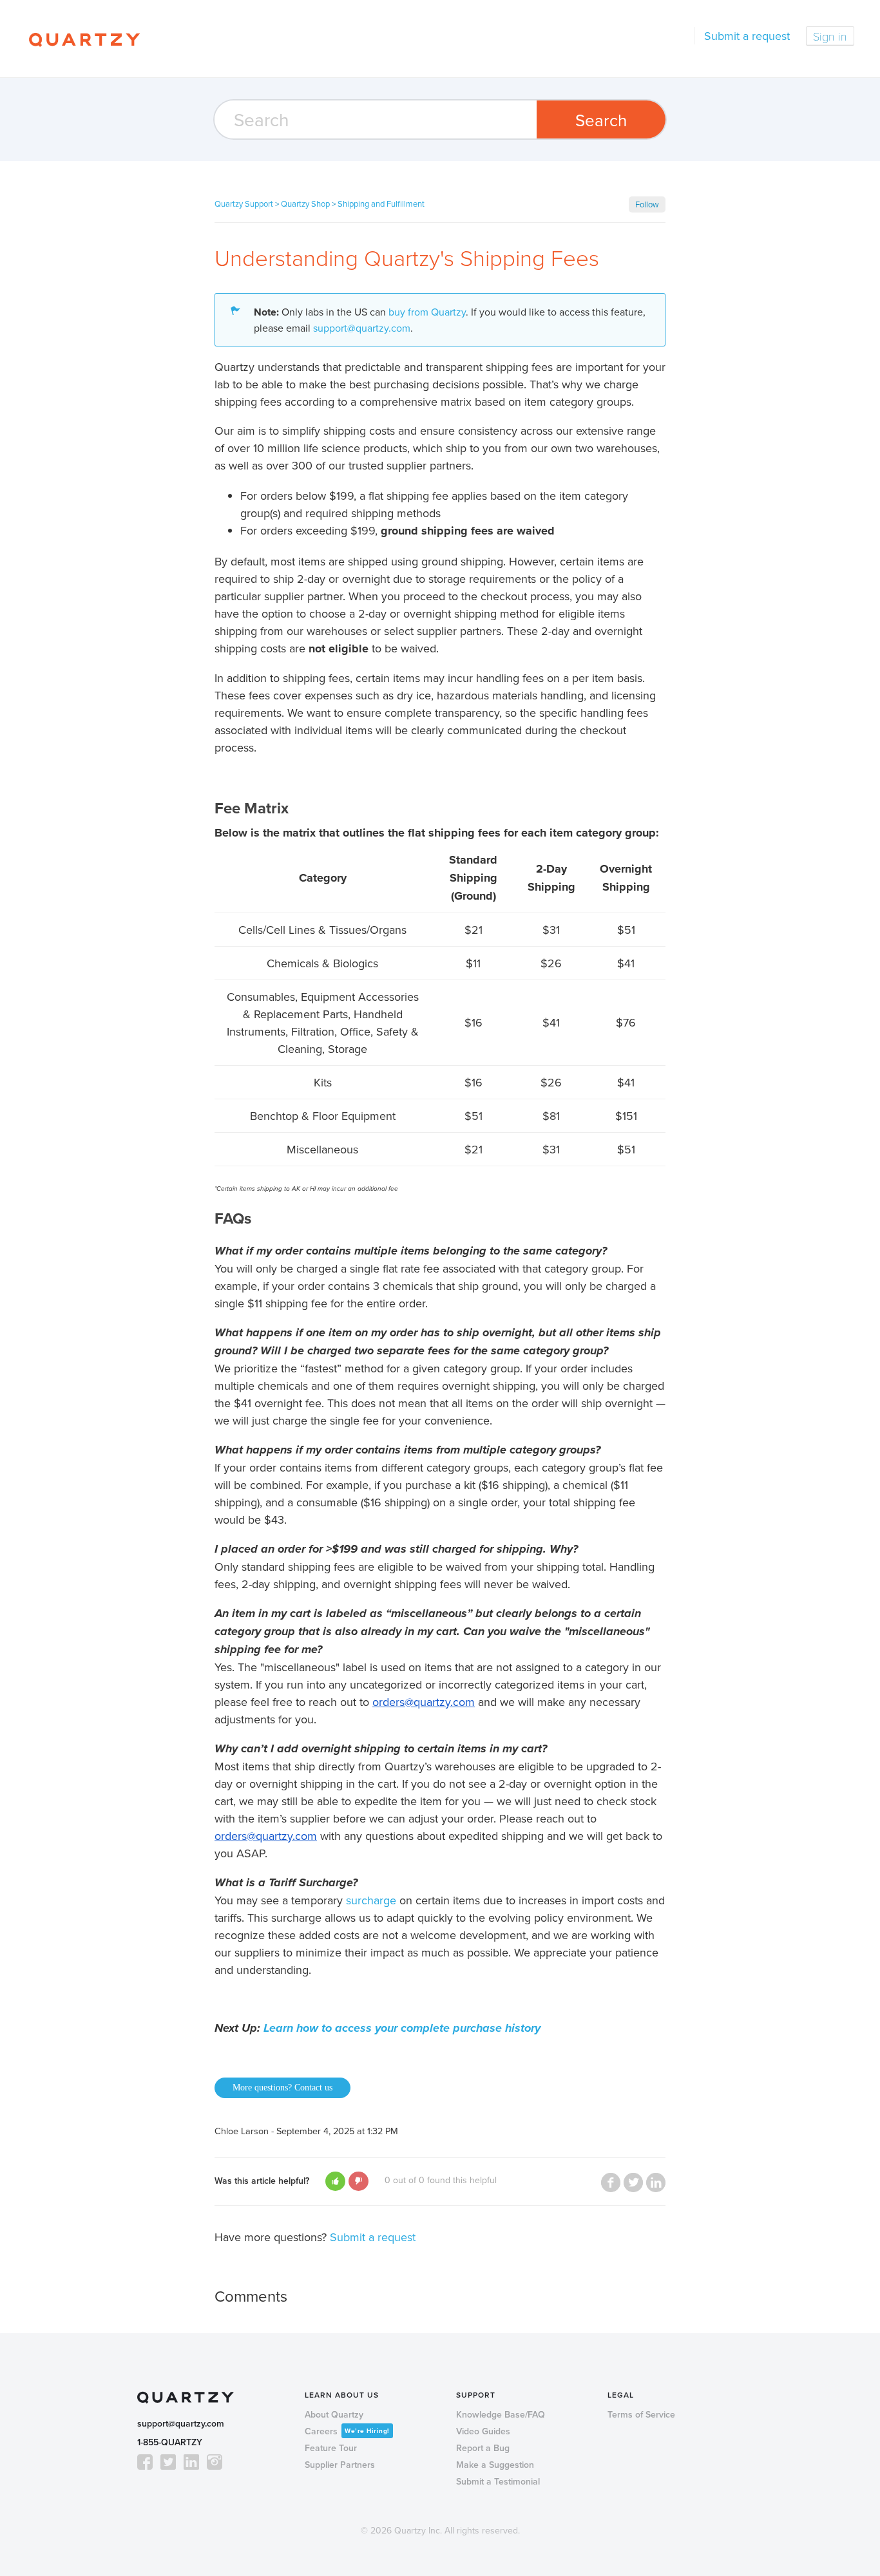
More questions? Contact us (282, 2088)
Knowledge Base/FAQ (501, 2414)
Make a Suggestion (495, 2465)
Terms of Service (641, 2414)
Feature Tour (331, 2448)
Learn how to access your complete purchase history (402, 2028)
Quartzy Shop (305, 204)
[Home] (84, 39)
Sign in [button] (830, 36)
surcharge (371, 1900)
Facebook (611, 2183)
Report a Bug (483, 2448)
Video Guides (483, 2431)
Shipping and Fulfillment (381, 204)
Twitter (633, 2183)
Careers (347, 2431)
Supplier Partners (340, 2465)
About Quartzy (334, 2414)
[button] (335, 2181)
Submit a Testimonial (498, 2481)
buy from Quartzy (427, 312)
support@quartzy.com (362, 328)
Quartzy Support (244, 204)
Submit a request (747, 36)
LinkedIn (656, 2183)
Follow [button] (647, 204)
